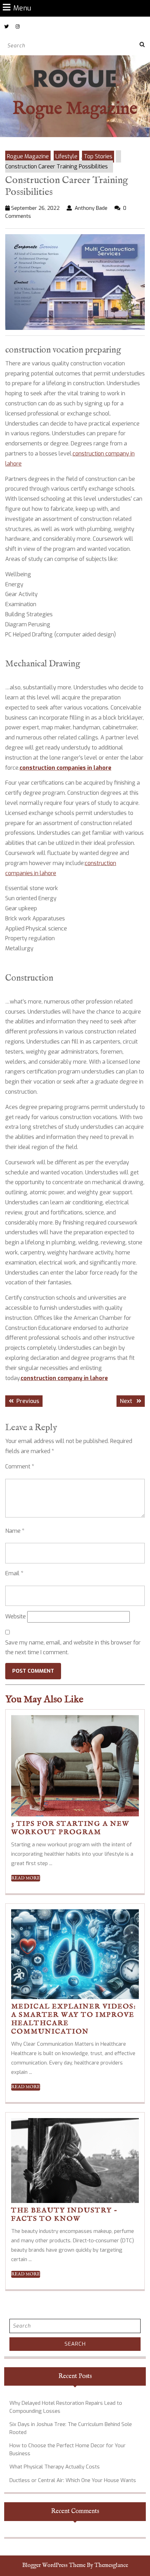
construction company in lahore (64, 1378)
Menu (22, 8)
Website (16, 1616)
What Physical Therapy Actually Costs (55, 2467)
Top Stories (98, 156)
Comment (20, 1467)
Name (15, 1531)
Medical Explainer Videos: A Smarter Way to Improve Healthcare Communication (74, 2019)
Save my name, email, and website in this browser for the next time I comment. (73, 1648)
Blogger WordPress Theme (54, 2566)
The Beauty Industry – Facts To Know (64, 2215)
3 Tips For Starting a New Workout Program (70, 1828)
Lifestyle (66, 156)
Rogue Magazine (75, 109)
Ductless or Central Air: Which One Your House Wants (73, 2480)
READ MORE (26, 1878)
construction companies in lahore (65, 768)
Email (14, 1573)
